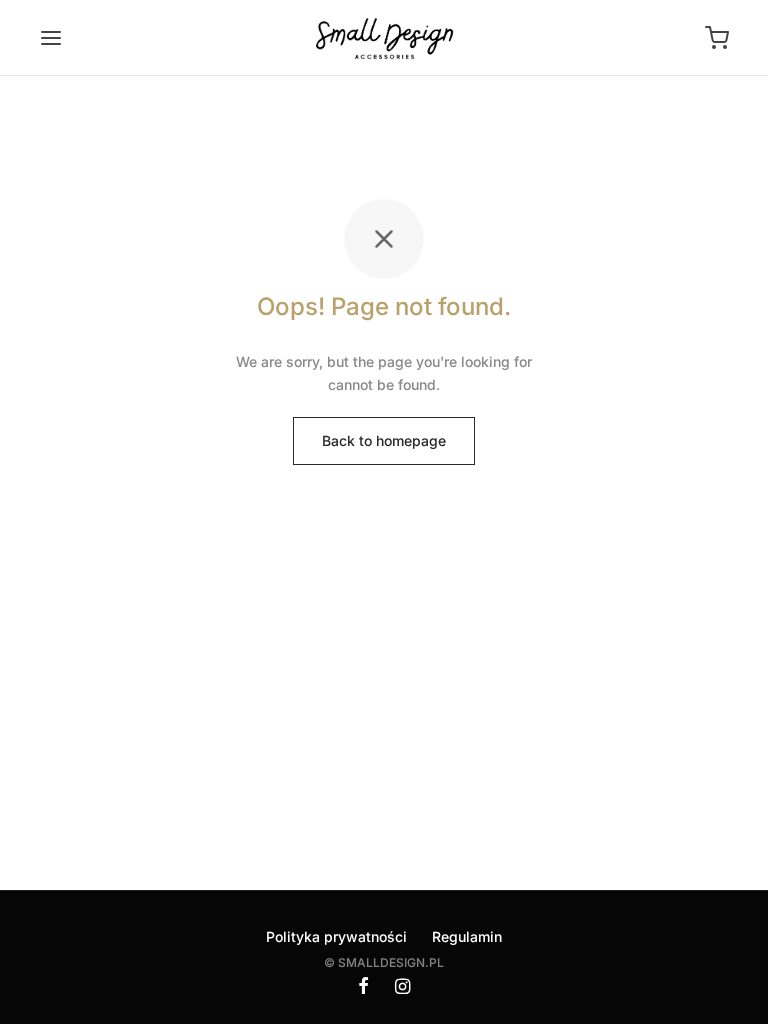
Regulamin (467, 936)
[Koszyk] (717, 38)
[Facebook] (363, 987)
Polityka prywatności (336, 936)
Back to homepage (384, 440)
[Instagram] (402, 987)
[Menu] (51, 38)
